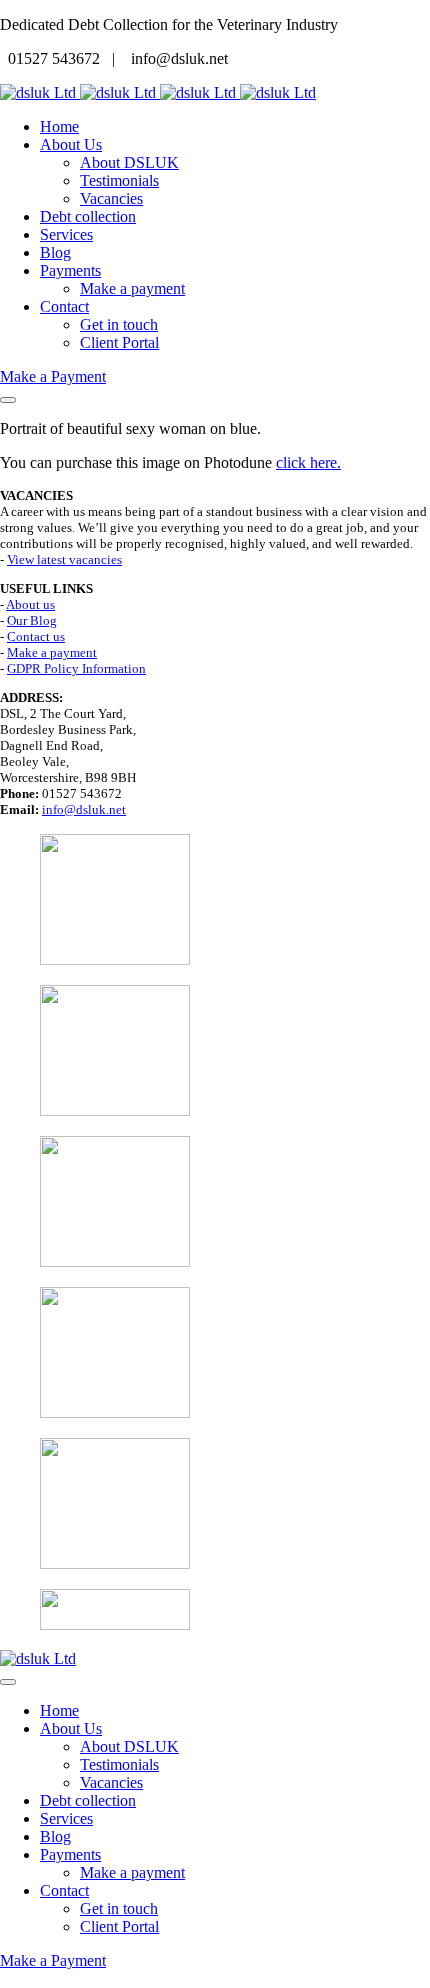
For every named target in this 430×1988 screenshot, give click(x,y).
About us (30, 604)
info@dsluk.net (84, 809)
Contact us (36, 636)
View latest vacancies (64, 559)
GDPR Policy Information (76, 668)
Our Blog (32, 620)
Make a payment (52, 652)
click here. (308, 462)
